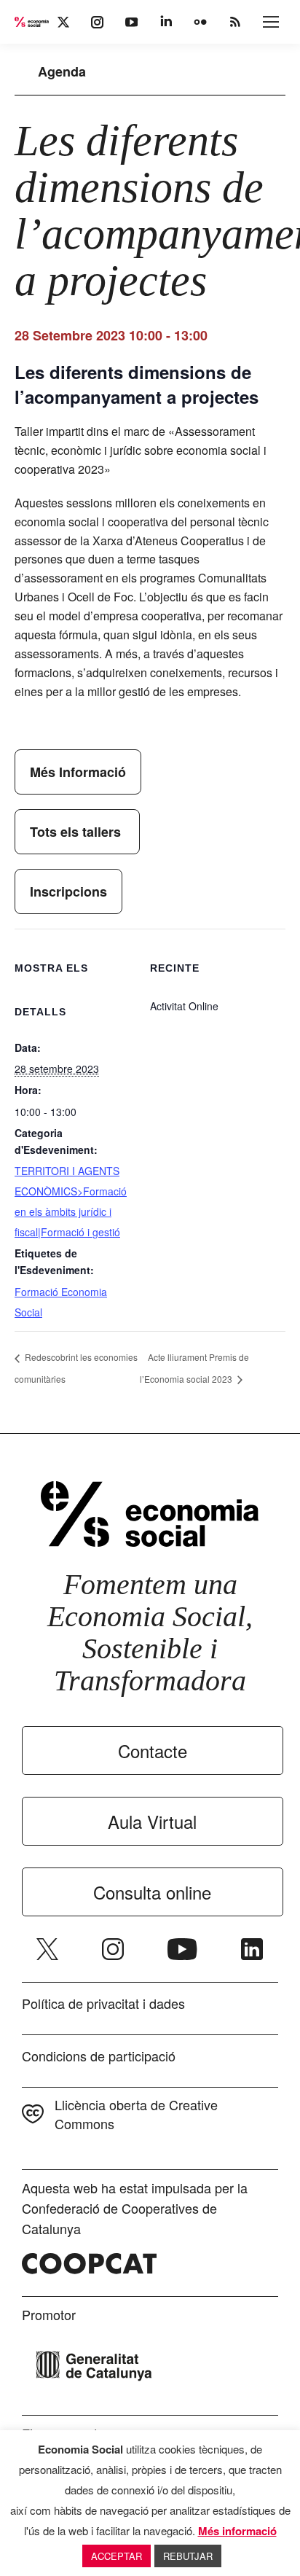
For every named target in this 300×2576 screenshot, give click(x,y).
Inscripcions (68, 891)
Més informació (237, 2531)
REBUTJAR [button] (188, 2556)
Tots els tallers (77, 832)
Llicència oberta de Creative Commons (136, 2114)
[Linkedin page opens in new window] (252, 1949)
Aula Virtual (152, 1821)
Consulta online (152, 1892)
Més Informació (78, 772)
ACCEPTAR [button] (117, 2556)
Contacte (153, 1750)
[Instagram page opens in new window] (113, 1949)
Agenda (62, 71)
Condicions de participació (99, 2056)
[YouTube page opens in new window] (182, 1949)
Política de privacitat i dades (103, 2003)
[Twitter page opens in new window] (47, 1949)
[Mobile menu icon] (271, 22)
